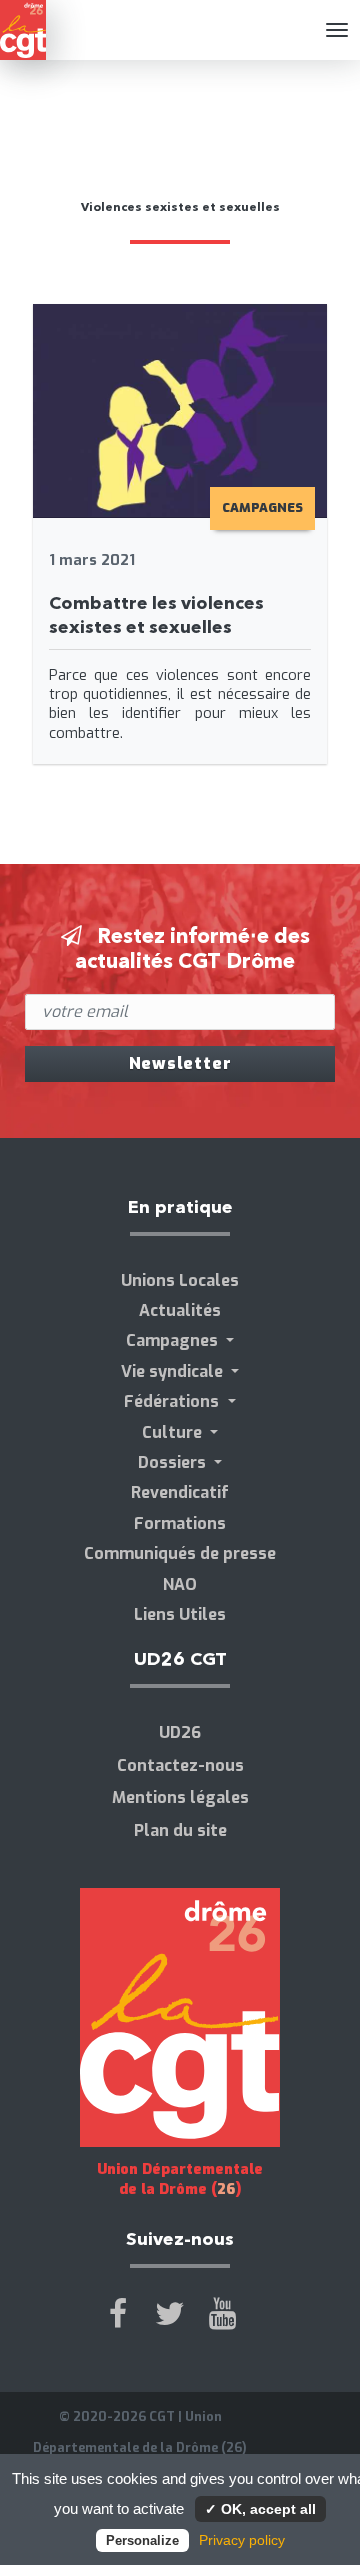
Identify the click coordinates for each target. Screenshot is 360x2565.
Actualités (180, 1310)
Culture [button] (174, 1432)
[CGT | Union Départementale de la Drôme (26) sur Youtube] (222, 2314)
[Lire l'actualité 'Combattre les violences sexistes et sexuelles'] (180, 409)
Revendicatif (180, 1492)
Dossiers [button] (174, 1462)
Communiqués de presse (180, 1553)
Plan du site (180, 1830)
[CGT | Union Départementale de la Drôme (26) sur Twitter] (170, 2314)
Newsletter (180, 1063)
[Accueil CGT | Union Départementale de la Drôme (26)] (23, 30)
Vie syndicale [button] (174, 1371)
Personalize (142, 2540)
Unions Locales (180, 1280)
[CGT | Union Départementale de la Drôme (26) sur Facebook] (118, 2314)
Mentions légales (180, 1797)
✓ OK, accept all (260, 2509)
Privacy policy (242, 2540)
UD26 (180, 1732)
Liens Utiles (180, 1614)
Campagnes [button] (174, 1340)
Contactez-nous (180, 1765)
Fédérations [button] (173, 1401)
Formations (180, 1523)
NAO (180, 1584)
